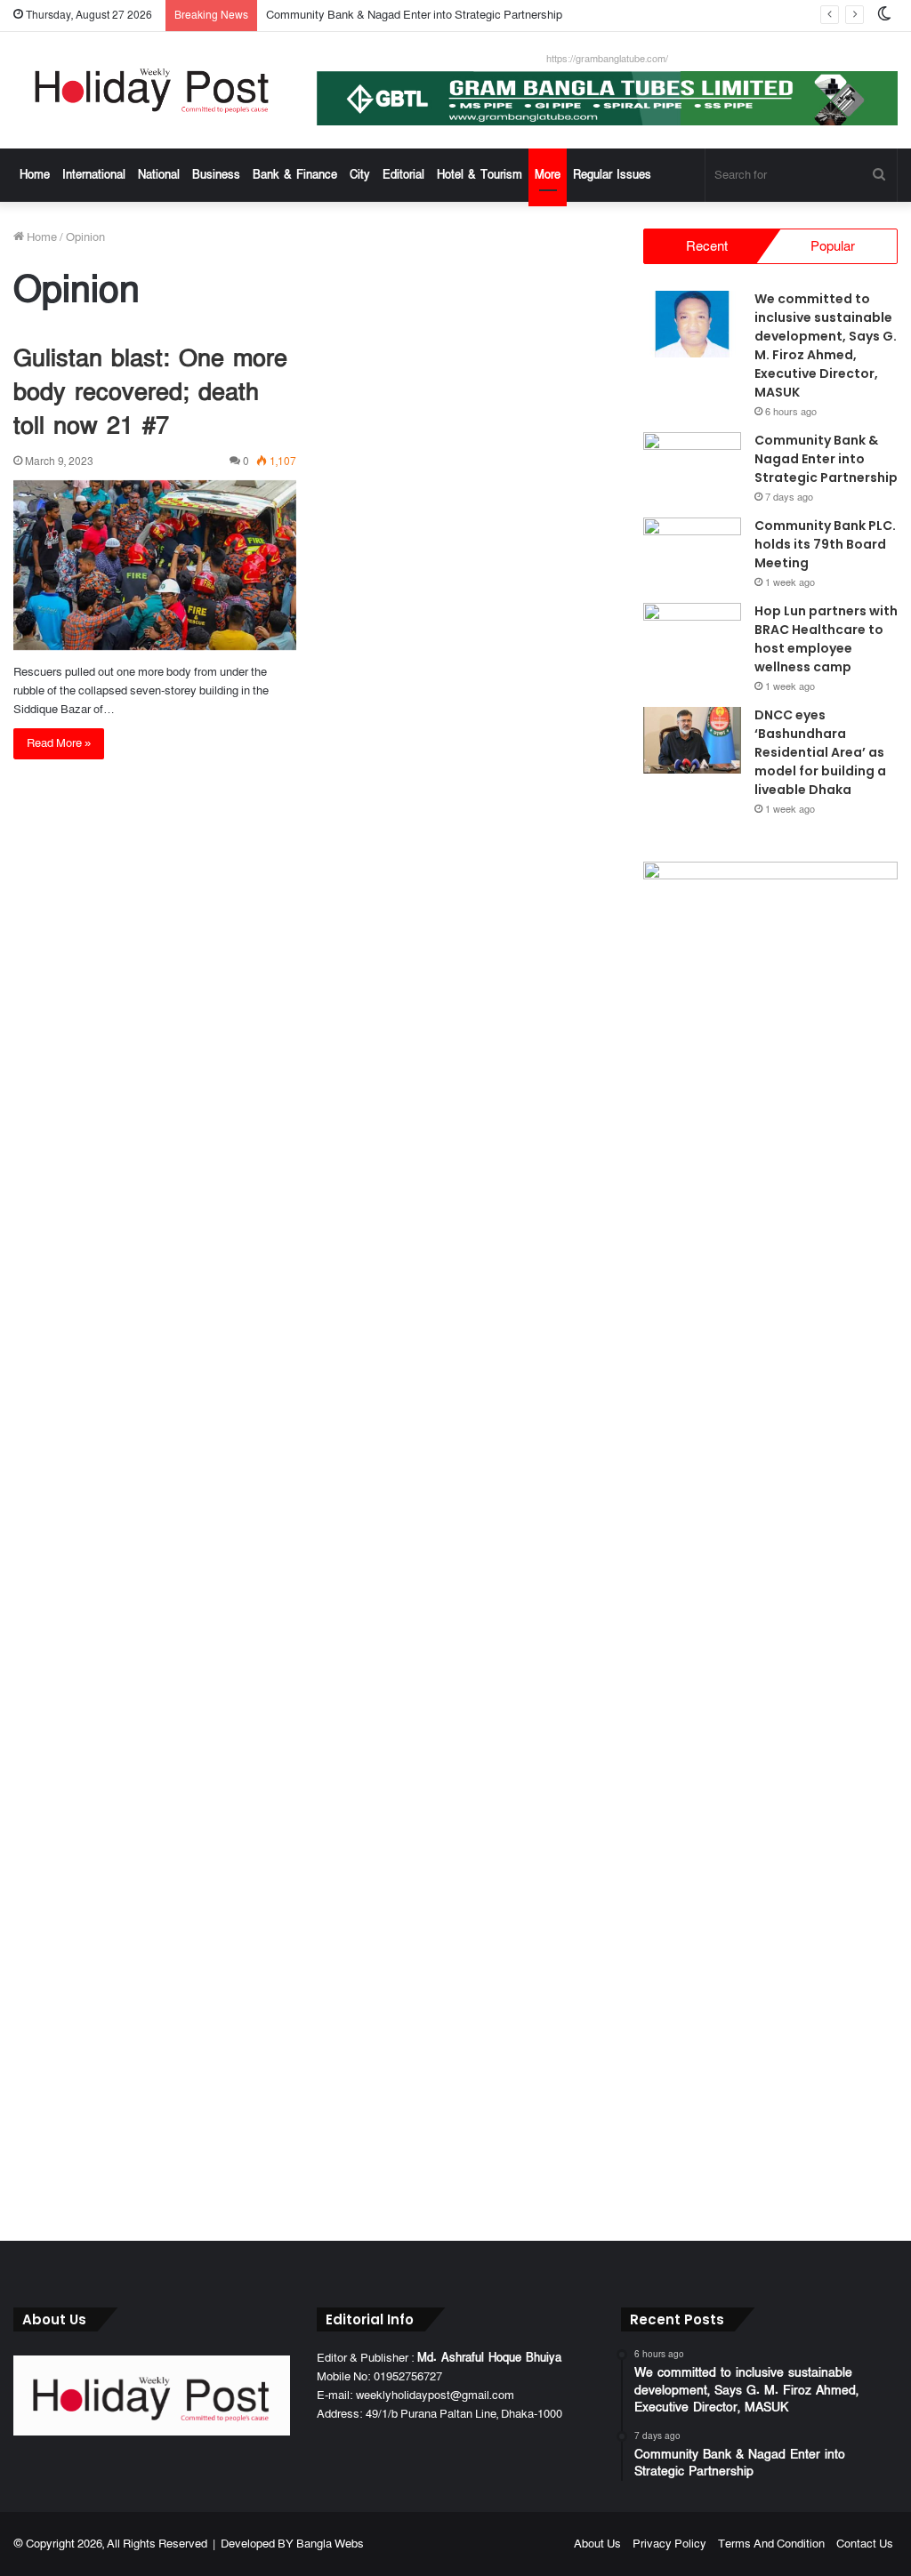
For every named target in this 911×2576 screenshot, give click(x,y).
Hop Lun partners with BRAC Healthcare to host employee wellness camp (826, 639)
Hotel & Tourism (480, 175)
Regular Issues (612, 175)
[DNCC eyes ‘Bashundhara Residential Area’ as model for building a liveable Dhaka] (692, 740)
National (159, 175)
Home (35, 175)
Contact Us (865, 2544)
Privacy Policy (669, 2544)
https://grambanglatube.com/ (607, 59)
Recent (707, 246)
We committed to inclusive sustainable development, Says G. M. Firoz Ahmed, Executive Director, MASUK (826, 345)
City (360, 175)
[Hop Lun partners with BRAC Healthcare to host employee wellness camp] (692, 636)
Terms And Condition (771, 2544)
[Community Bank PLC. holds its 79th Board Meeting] (692, 551)
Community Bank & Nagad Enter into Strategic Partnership (414, 15)
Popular (833, 246)
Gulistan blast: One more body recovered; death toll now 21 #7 (150, 393)
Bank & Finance (295, 175)
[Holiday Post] (152, 90)
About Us (597, 2544)
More (548, 175)
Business (216, 175)
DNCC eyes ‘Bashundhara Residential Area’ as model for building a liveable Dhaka (820, 752)
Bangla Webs (330, 2544)
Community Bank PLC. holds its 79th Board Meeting (825, 544)
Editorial (403, 175)
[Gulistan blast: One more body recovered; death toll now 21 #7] (155, 566)
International (94, 175)
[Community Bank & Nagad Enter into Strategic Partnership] (692, 465)
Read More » (59, 743)
